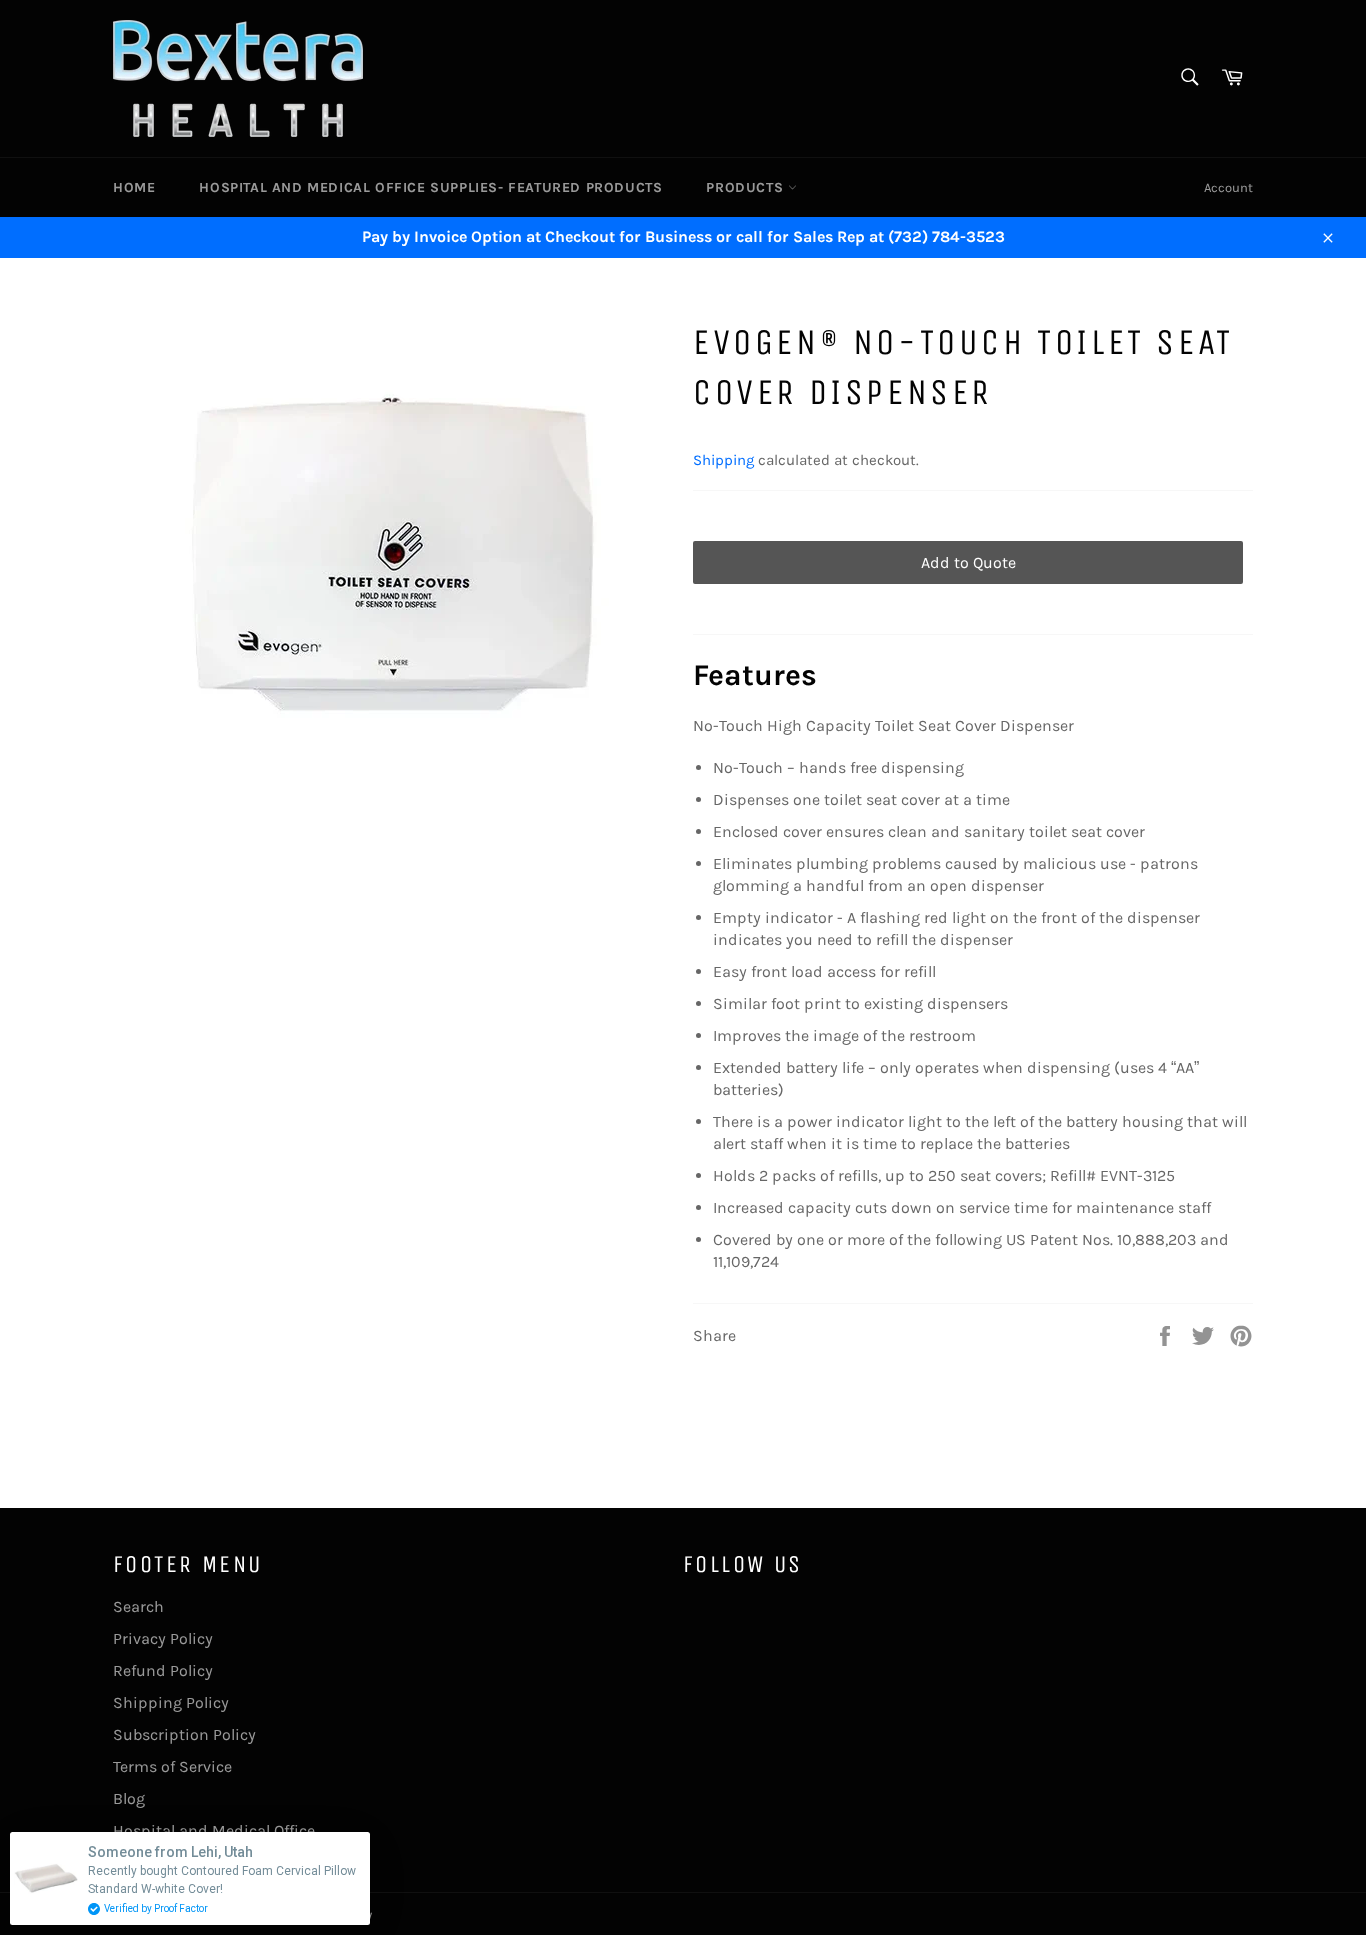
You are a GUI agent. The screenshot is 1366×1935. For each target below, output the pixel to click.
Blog (129, 1798)
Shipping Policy (171, 1702)
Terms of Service (172, 1766)
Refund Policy (163, 1670)
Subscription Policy (184, 1734)
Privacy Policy (163, 1638)
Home (134, 187)
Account (1228, 187)
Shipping (723, 460)
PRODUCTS (746, 187)
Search (138, 1606)
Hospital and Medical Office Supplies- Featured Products (430, 187)
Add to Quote (968, 562)
